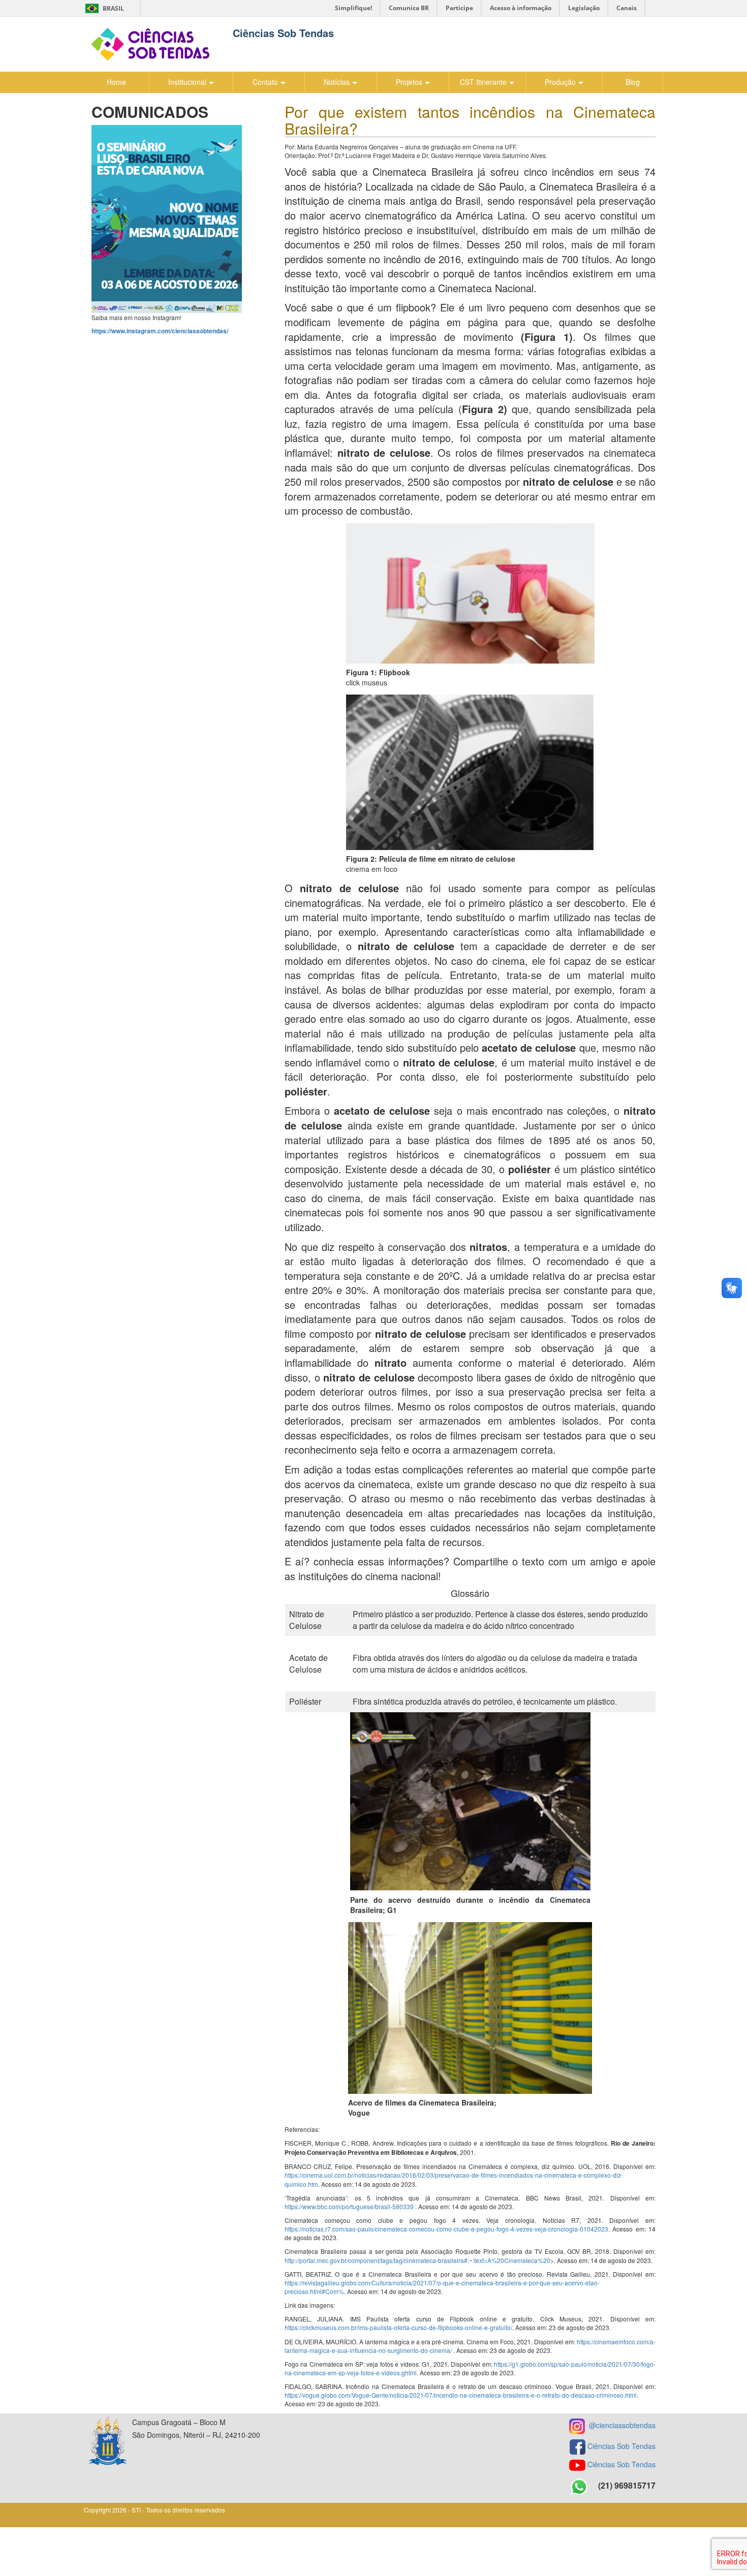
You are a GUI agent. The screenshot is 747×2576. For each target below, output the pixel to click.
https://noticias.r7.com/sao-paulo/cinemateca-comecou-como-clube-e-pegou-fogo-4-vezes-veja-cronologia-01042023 (446, 2229)
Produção (560, 82)
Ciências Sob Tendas (621, 2445)
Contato (265, 82)
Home (116, 82)
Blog (633, 82)
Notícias (337, 82)
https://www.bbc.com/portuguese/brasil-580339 (349, 2206)
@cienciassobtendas (620, 2425)
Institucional (187, 82)
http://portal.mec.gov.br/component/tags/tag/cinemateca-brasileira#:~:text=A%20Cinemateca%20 (417, 2260)
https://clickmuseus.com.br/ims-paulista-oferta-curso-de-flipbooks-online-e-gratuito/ (398, 2327)
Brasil (103, 8)
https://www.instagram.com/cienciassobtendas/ (160, 331)
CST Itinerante (483, 82)
